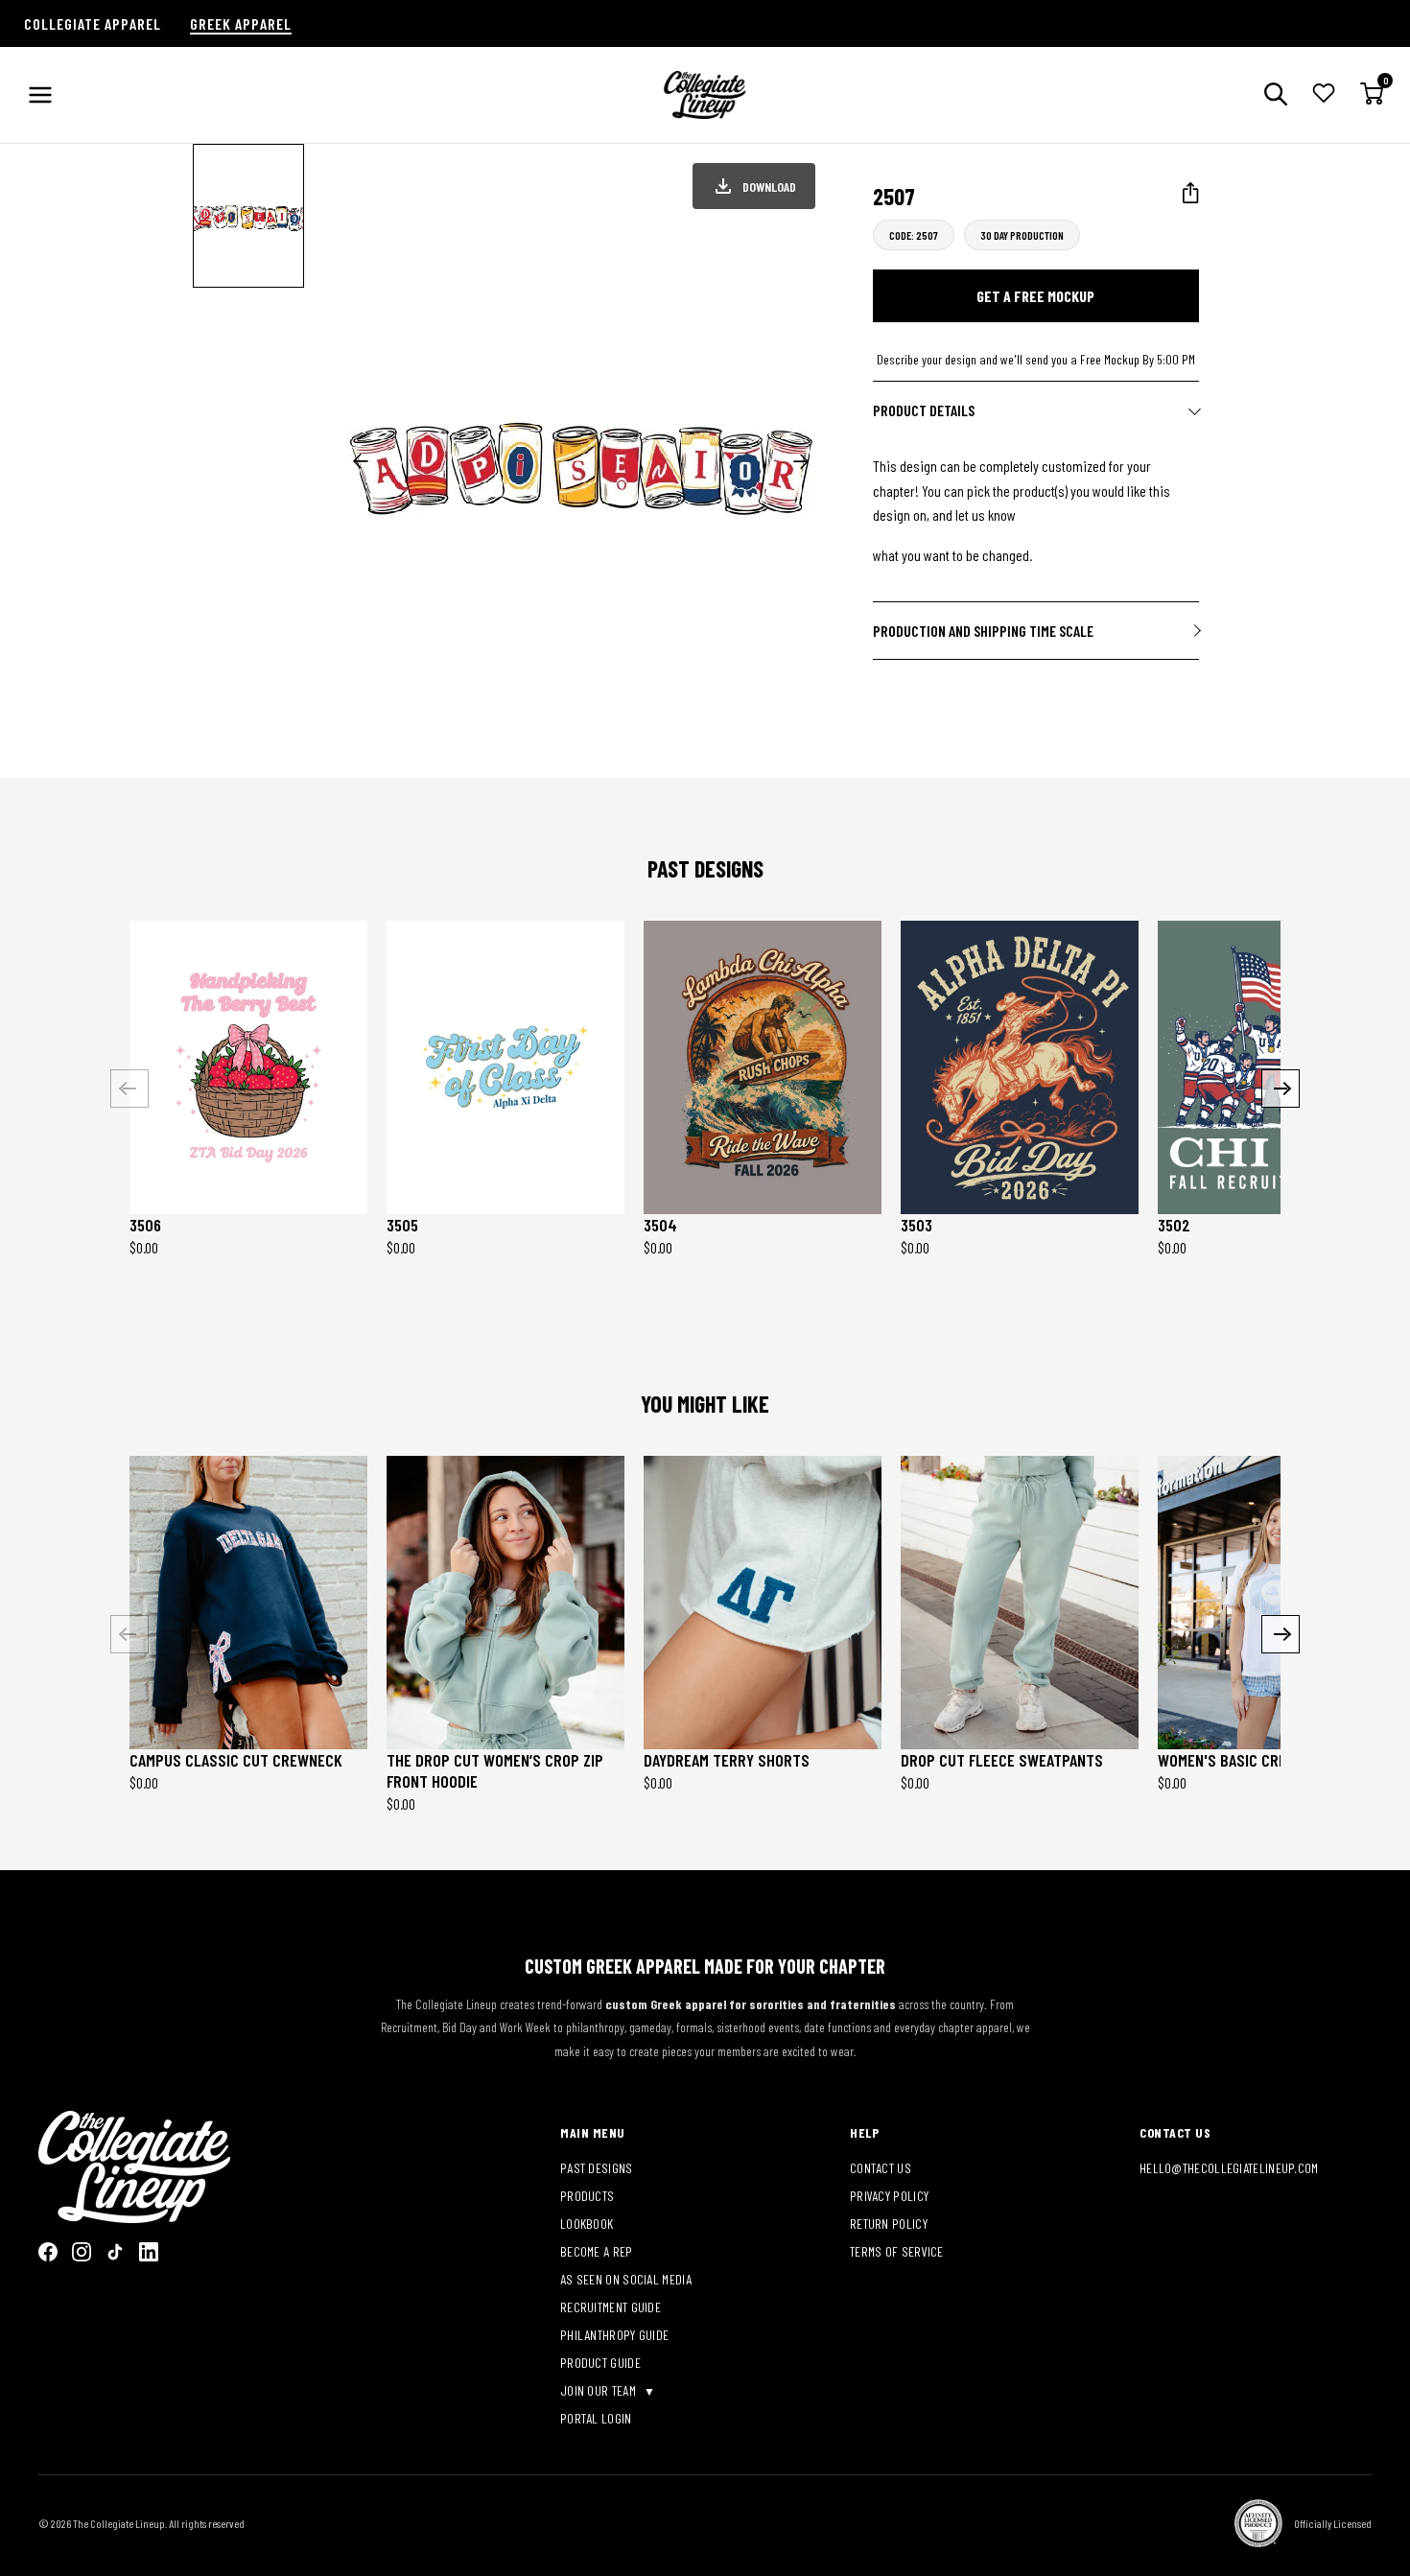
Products (587, 2196)
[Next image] (801, 461)
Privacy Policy (889, 2196)
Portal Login (596, 2418)
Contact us (881, 2168)
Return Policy (889, 2224)
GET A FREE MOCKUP (1035, 296)
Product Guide (600, 2363)
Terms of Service (897, 2251)
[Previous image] (361, 461)
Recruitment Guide (611, 2307)
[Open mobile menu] (40, 95)
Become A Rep (597, 2251)
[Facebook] (48, 2252)
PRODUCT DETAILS (924, 410)
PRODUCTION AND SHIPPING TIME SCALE (983, 631)
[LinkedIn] (149, 2252)
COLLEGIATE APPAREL (93, 23)
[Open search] (1276, 95)
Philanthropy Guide (614, 2335)
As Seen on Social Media (626, 2279)
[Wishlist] (1324, 95)
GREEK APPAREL (241, 23)
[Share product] (1191, 193)
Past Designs (597, 2168)
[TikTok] (115, 2252)
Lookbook (587, 2224)
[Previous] (129, 1089)
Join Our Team (599, 2390)
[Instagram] (82, 2252)
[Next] (1281, 1089)
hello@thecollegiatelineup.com (1229, 2168)
